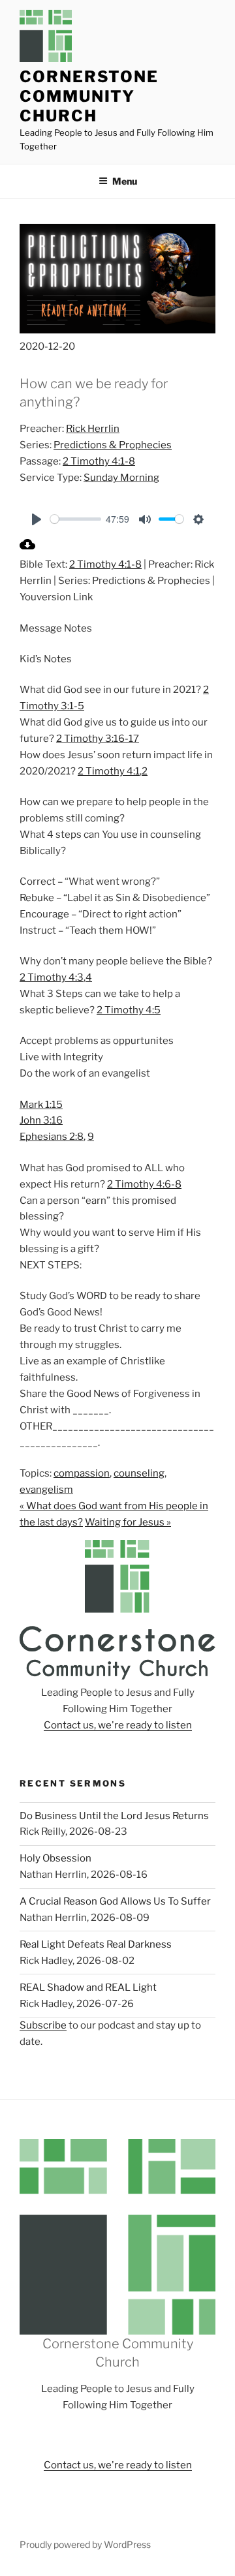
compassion (82, 1473)
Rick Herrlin (93, 429)
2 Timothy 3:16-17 (98, 739)
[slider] (76, 519)
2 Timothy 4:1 (109, 771)
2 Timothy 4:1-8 (99, 461)
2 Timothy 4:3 (52, 977)
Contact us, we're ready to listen (118, 1725)
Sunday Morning (121, 478)
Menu (125, 181)
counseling (139, 1473)
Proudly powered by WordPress (85, 2544)
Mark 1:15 (41, 1105)
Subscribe (43, 2025)
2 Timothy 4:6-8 (144, 1184)
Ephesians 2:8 (52, 1137)
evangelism (46, 1490)
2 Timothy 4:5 (129, 1010)
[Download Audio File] (27, 549)
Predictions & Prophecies (113, 445)
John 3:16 (41, 1120)
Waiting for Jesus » (128, 1522)
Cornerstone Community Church (89, 96)
